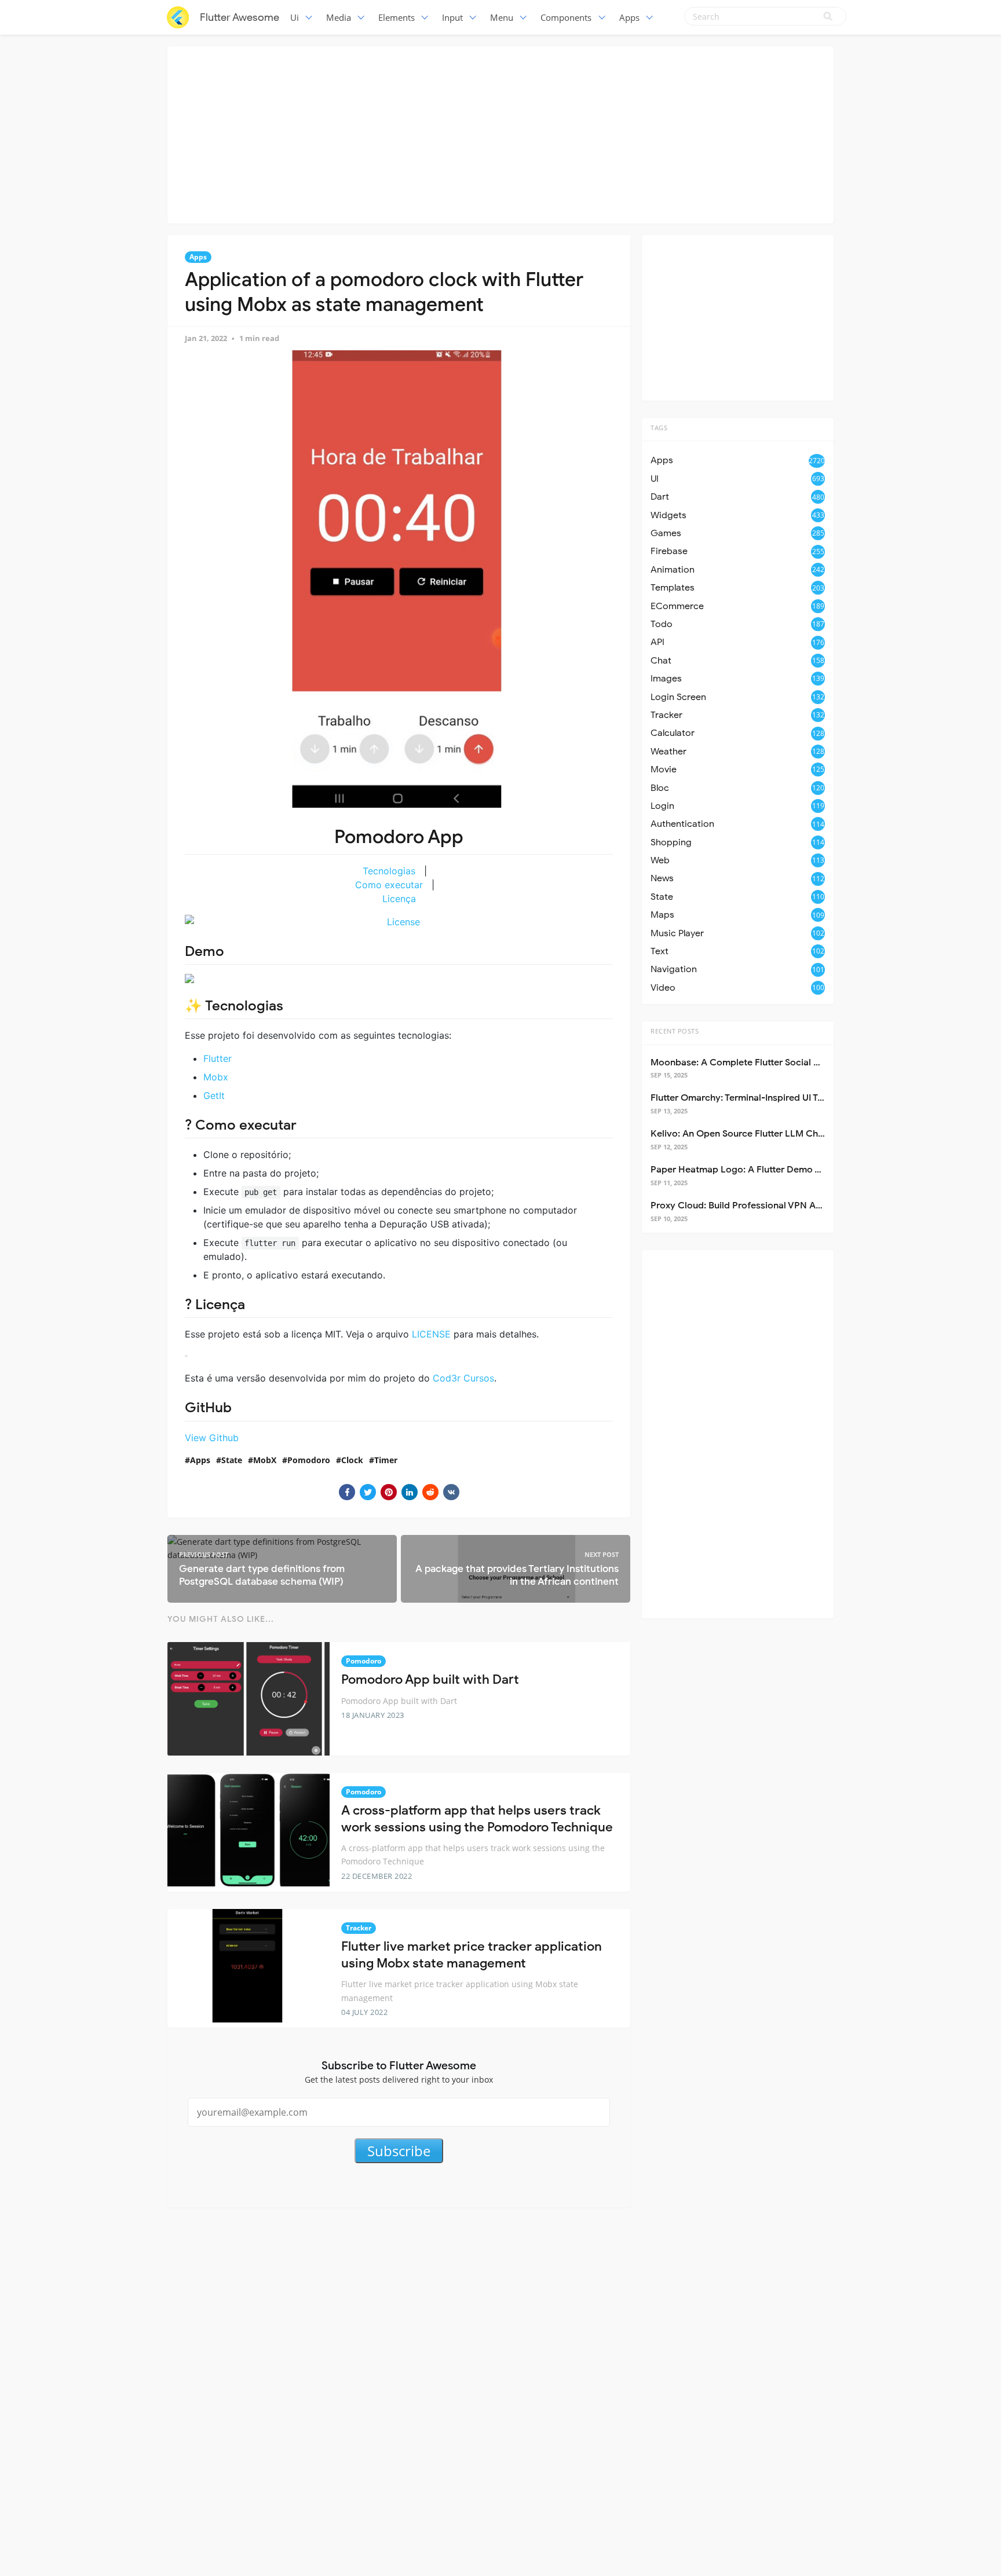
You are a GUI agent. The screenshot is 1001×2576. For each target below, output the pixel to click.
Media (339, 17)
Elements (397, 17)
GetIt (214, 1095)
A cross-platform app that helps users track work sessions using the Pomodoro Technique (477, 1819)
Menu (502, 17)
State (232, 1460)
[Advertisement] (500, 133)
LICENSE (431, 1334)
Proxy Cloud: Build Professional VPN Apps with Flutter (767, 1205)
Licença (399, 899)
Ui (295, 17)
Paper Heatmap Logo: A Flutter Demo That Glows (757, 1170)
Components (566, 17)
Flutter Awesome (240, 17)
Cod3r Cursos (463, 1378)
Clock (352, 1460)
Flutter (218, 1058)
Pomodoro (309, 1460)
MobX (265, 1460)
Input (452, 17)
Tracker (359, 1928)
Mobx (216, 1077)
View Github (212, 1438)
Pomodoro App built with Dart (430, 1679)
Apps (629, 17)
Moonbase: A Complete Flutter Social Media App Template (776, 1062)
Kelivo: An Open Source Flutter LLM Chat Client (752, 1134)
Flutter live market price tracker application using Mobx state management (472, 1955)
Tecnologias (389, 871)
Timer (386, 1460)
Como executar (389, 885)
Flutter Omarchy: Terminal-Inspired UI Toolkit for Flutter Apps (781, 1098)
